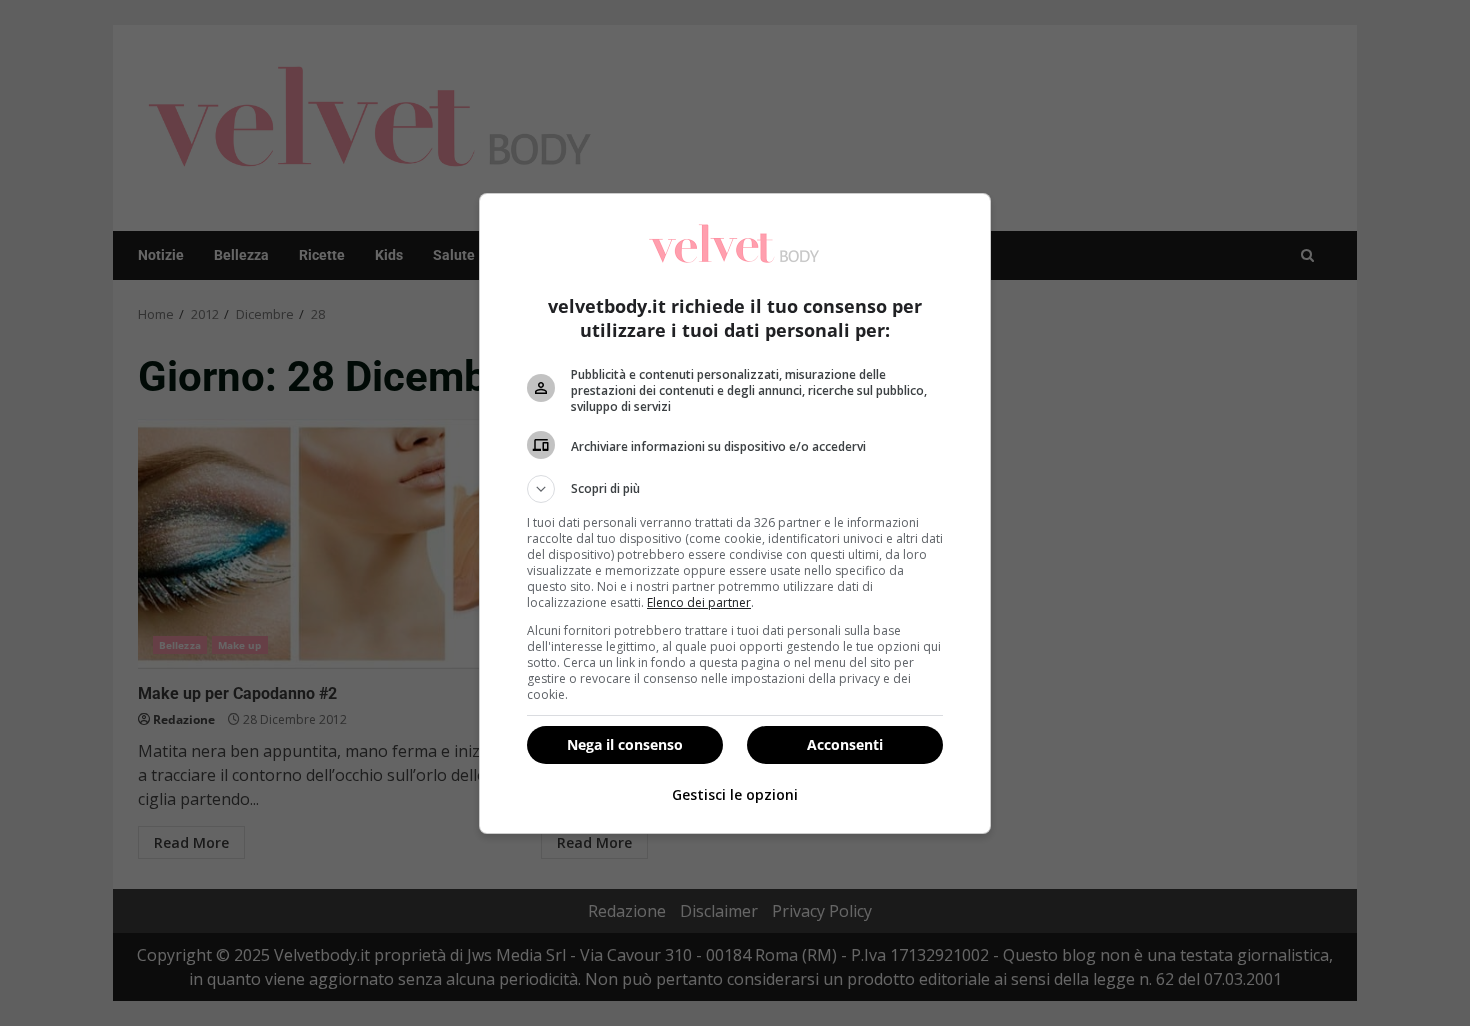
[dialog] (735, 513)
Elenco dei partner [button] (699, 602)
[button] (735, 489)
